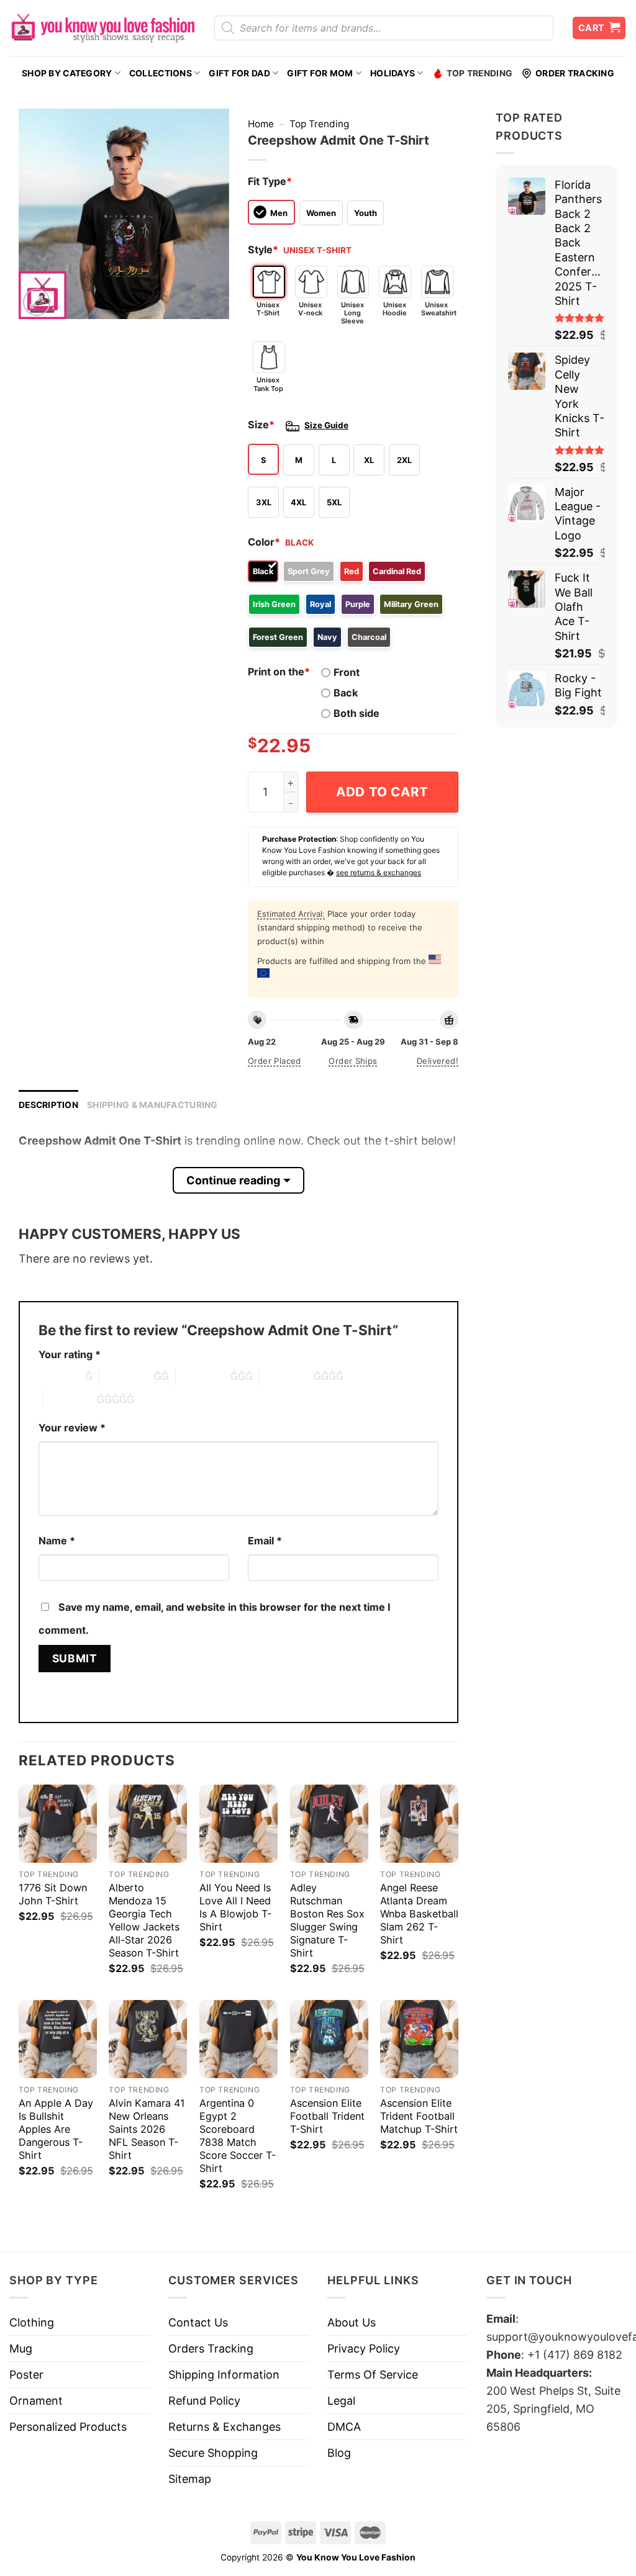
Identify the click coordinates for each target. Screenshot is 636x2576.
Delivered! (438, 1061)
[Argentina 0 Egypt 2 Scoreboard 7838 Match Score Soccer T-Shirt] (238, 2039)
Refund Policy (204, 2401)
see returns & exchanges (379, 872)
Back (346, 693)
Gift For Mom (320, 73)
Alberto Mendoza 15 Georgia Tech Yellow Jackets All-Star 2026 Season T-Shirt (144, 1920)
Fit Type (270, 181)
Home (261, 124)
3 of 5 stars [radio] (203, 1376)
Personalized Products (68, 2427)
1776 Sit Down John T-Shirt (53, 1894)
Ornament (36, 2401)
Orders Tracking (211, 2349)
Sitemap (190, 2479)
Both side (357, 713)
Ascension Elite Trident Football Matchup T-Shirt (419, 2116)
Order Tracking (575, 73)
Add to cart (382, 792)
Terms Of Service (373, 2375)
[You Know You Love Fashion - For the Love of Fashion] (102, 28)
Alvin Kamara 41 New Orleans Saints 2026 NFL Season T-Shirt (147, 2129)
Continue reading (233, 1180)
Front (347, 672)
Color (264, 542)
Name (57, 1541)
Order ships (353, 1061)
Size (261, 425)
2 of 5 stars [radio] (127, 1376)
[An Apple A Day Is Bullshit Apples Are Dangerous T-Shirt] (58, 2039)
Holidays (393, 73)
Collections (161, 73)
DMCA (344, 2427)
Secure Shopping (213, 2453)
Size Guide (326, 425)
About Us (352, 2322)
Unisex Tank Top (268, 384)
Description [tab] (48, 1105)
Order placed (275, 1061)
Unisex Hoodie (395, 309)
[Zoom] (37, 302)
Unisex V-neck (310, 309)
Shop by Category (67, 73)
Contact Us (198, 2322)
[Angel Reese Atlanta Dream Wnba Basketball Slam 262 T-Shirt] (419, 1824)
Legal (341, 2401)
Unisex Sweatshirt (437, 309)
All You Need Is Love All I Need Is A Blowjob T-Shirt (235, 1907)
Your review (72, 1428)
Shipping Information (224, 2375)
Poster (26, 2375)
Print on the (279, 672)
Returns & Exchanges (225, 2427)
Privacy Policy (364, 2349)
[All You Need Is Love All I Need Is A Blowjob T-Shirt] (238, 1824)
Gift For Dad (239, 73)
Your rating (70, 1354)
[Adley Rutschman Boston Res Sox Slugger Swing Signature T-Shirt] (329, 1824)
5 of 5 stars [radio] (70, 1399)
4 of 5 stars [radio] (286, 1376)
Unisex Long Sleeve (352, 313)
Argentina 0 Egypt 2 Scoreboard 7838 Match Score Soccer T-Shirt (238, 2136)
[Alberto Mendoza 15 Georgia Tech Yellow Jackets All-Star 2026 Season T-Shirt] (148, 1824)
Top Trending (479, 73)
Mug (21, 2349)
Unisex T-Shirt (268, 309)
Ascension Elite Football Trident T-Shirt (327, 2116)
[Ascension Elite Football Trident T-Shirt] (329, 2039)
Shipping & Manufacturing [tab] (152, 1105)
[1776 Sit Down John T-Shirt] (58, 1824)
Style (263, 250)
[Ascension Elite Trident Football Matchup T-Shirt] (419, 2039)
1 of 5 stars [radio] (59, 1376)
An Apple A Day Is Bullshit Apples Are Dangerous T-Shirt (56, 2129)
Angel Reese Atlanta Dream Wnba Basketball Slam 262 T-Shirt (419, 1914)
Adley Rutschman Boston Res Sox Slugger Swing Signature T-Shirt (327, 1920)
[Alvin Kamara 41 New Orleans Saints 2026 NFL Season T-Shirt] (148, 2039)
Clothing (32, 2322)
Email (265, 1541)
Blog (339, 2453)
